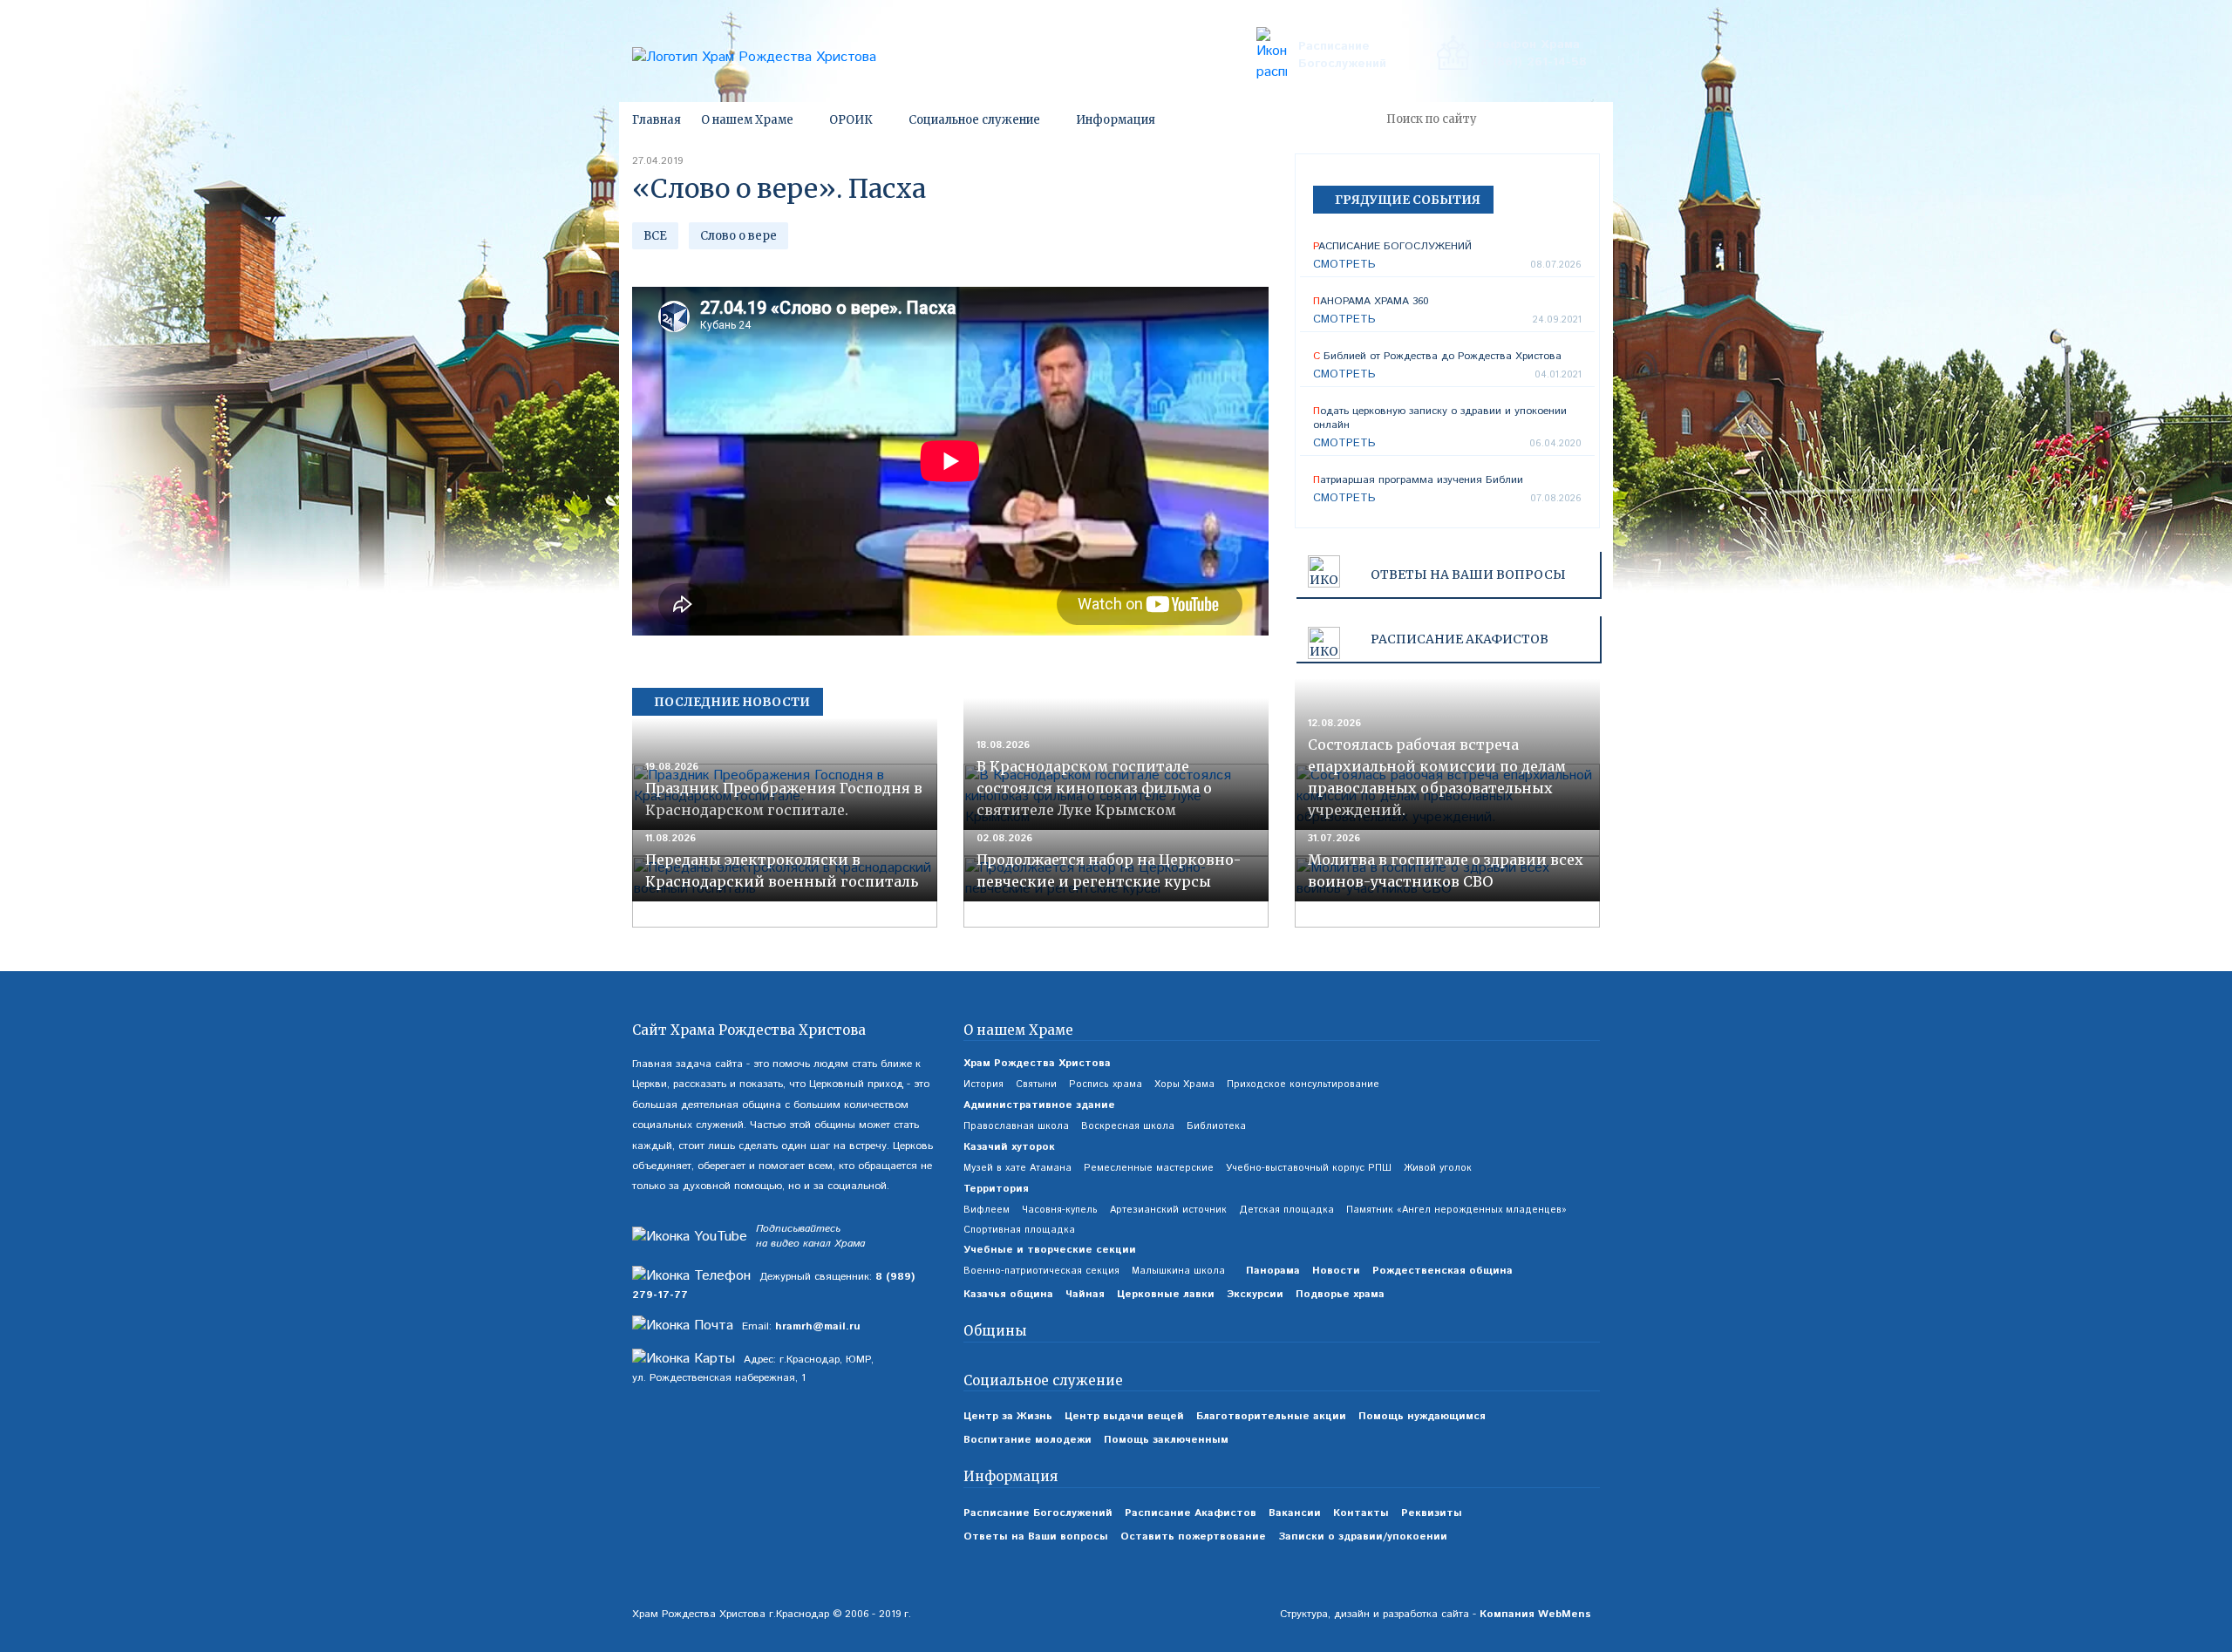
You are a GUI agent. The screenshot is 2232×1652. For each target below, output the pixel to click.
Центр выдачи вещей (1124, 1416)
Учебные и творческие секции (1050, 1250)
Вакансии (1295, 1513)
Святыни (1036, 1084)
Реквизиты (1432, 1513)
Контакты (1361, 1513)
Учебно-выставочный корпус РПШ (1309, 1168)
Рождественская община (1443, 1271)
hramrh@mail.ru (818, 1326)
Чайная (1085, 1294)
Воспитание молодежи (1028, 1440)
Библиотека (1216, 1126)
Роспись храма (1106, 1084)
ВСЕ (655, 236)
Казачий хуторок (1009, 1147)
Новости (1336, 1271)
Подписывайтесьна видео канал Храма (810, 1237)
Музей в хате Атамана (1017, 1168)
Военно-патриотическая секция (1041, 1271)
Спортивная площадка (1019, 1230)
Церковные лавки (1166, 1294)
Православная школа (1016, 1126)
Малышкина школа (1178, 1271)
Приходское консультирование (1303, 1084)
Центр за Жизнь (1008, 1416)
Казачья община (1008, 1294)
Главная (657, 120)
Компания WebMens (1535, 1614)
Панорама (1273, 1271)
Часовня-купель (1060, 1210)
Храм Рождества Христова (1037, 1063)
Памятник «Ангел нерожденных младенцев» (1456, 1210)
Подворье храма (1340, 1294)
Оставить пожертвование (1193, 1536)
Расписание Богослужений (1342, 55)
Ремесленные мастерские (1149, 1168)
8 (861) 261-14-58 (1534, 62)
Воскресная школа (1128, 1126)
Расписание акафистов (1460, 639)
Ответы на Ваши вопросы (1468, 574)
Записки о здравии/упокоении (1363, 1536)
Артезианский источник (1168, 1210)
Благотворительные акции (1271, 1416)
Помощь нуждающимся (1422, 1416)
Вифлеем (987, 1210)
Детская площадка (1286, 1210)
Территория (996, 1189)
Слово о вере (738, 236)
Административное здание (1039, 1105)
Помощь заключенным (1166, 1440)
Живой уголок (1438, 1168)
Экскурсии (1255, 1294)
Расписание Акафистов (1191, 1513)
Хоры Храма (1184, 1084)
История (983, 1084)
